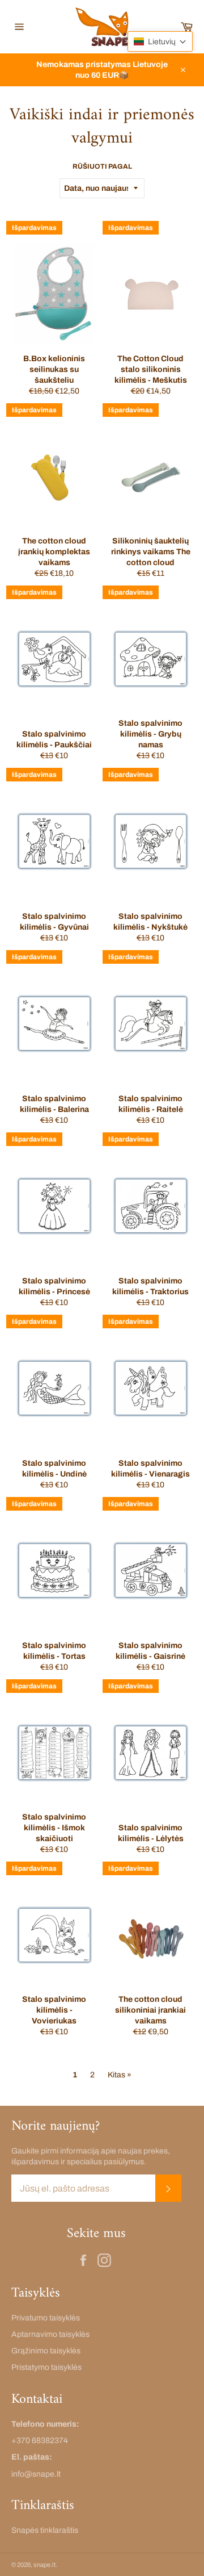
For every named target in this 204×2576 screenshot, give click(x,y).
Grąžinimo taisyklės (46, 2351)
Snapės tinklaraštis (45, 2530)
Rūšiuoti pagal (102, 166)
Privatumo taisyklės (46, 2318)
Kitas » (120, 2075)
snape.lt (44, 2565)
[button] (160, 41)
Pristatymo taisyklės (46, 2367)
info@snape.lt (36, 2474)
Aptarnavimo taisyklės (50, 2334)
